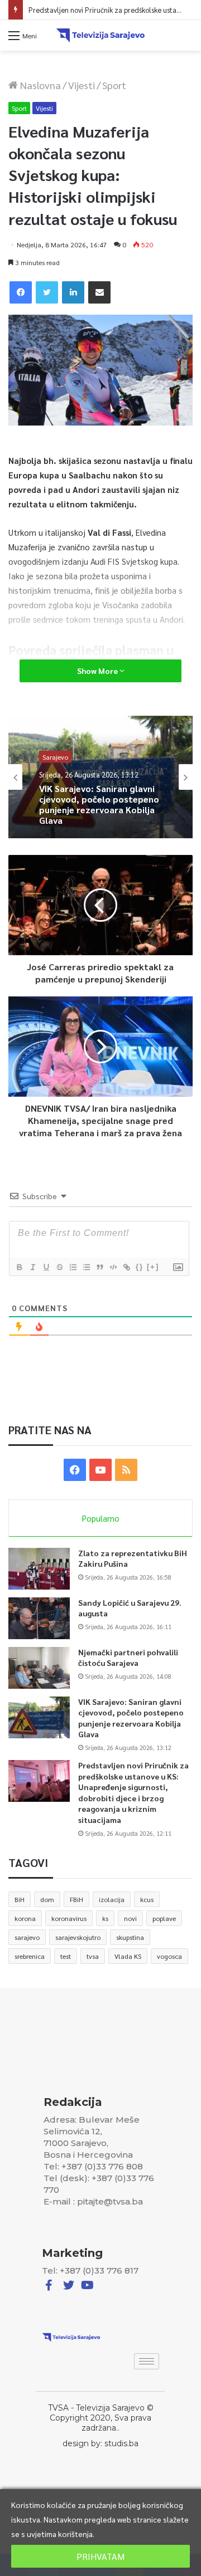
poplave (164, 1918)
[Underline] (46, 1267)
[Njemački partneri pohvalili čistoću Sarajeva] (39, 1668)
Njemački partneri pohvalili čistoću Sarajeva (128, 1658)
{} (140, 1267)
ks (105, 1918)
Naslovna (39, 85)
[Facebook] (21, 292)
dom (47, 1899)
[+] (153, 1267)
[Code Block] (113, 1267)
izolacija (112, 1899)
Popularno (101, 1518)
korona (25, 1918)
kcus (147, 1899)
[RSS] (126, 1470)
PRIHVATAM (100, 2556)
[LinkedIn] (73, 292)
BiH (20, 1899)
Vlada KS (128, 1956)
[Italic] (32, 1267)
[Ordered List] (73, 1267)
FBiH (76, 1899)
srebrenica (30, 1956)
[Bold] (19, 1267)
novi (130, 1918)
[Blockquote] (99, 1267)
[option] (100, 777)
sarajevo (27, 1937)
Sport (114, 85)
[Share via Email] (99, 292)
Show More (98, 671)
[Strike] (59, 1267)
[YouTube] (100, 1470)
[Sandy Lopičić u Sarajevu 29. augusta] (39, 1618)
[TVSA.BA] (100, 35)
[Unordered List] (86, 1267)
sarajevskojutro (78, 1937)
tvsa (93, 1956)
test (66, 1956)
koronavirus (69, 1918)
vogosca (169, 1956)
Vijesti (82, 85)
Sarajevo (55, 756)
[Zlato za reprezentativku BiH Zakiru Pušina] (39, 1569)
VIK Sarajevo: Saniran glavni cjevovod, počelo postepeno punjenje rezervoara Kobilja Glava (99, 804)
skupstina (130, 1937)
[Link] (126, 1267)
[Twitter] (47, 292)
